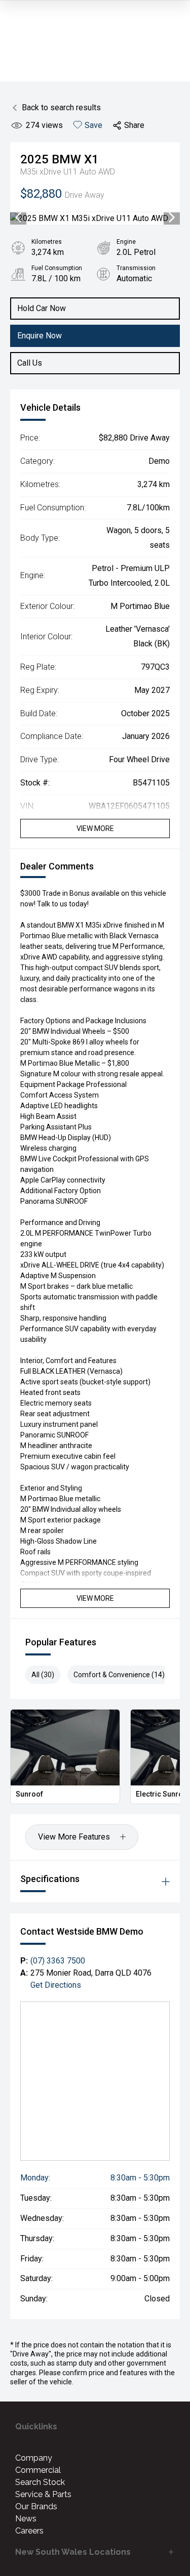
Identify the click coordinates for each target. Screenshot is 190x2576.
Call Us (30, 363)
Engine (126, 242)
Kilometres (47, 242)
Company (34, 2458)
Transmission (136, 268)
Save (93, 125)
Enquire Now (40, 336)
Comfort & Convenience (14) (119, 1675)
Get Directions (56, 1985)
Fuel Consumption (57, 268)
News (26, 2519)
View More (95, 828)
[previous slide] (18, 219)
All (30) (43, 1675)
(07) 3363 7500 (58, 1961)
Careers (29, 2531)
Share (134, 125)
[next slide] (172, 219)
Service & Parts (43, 2494)
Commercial (38, 2470)
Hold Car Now (42, 308)
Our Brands (36, 2506)
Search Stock (40, 2482)
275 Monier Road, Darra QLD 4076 (91, 1973)
